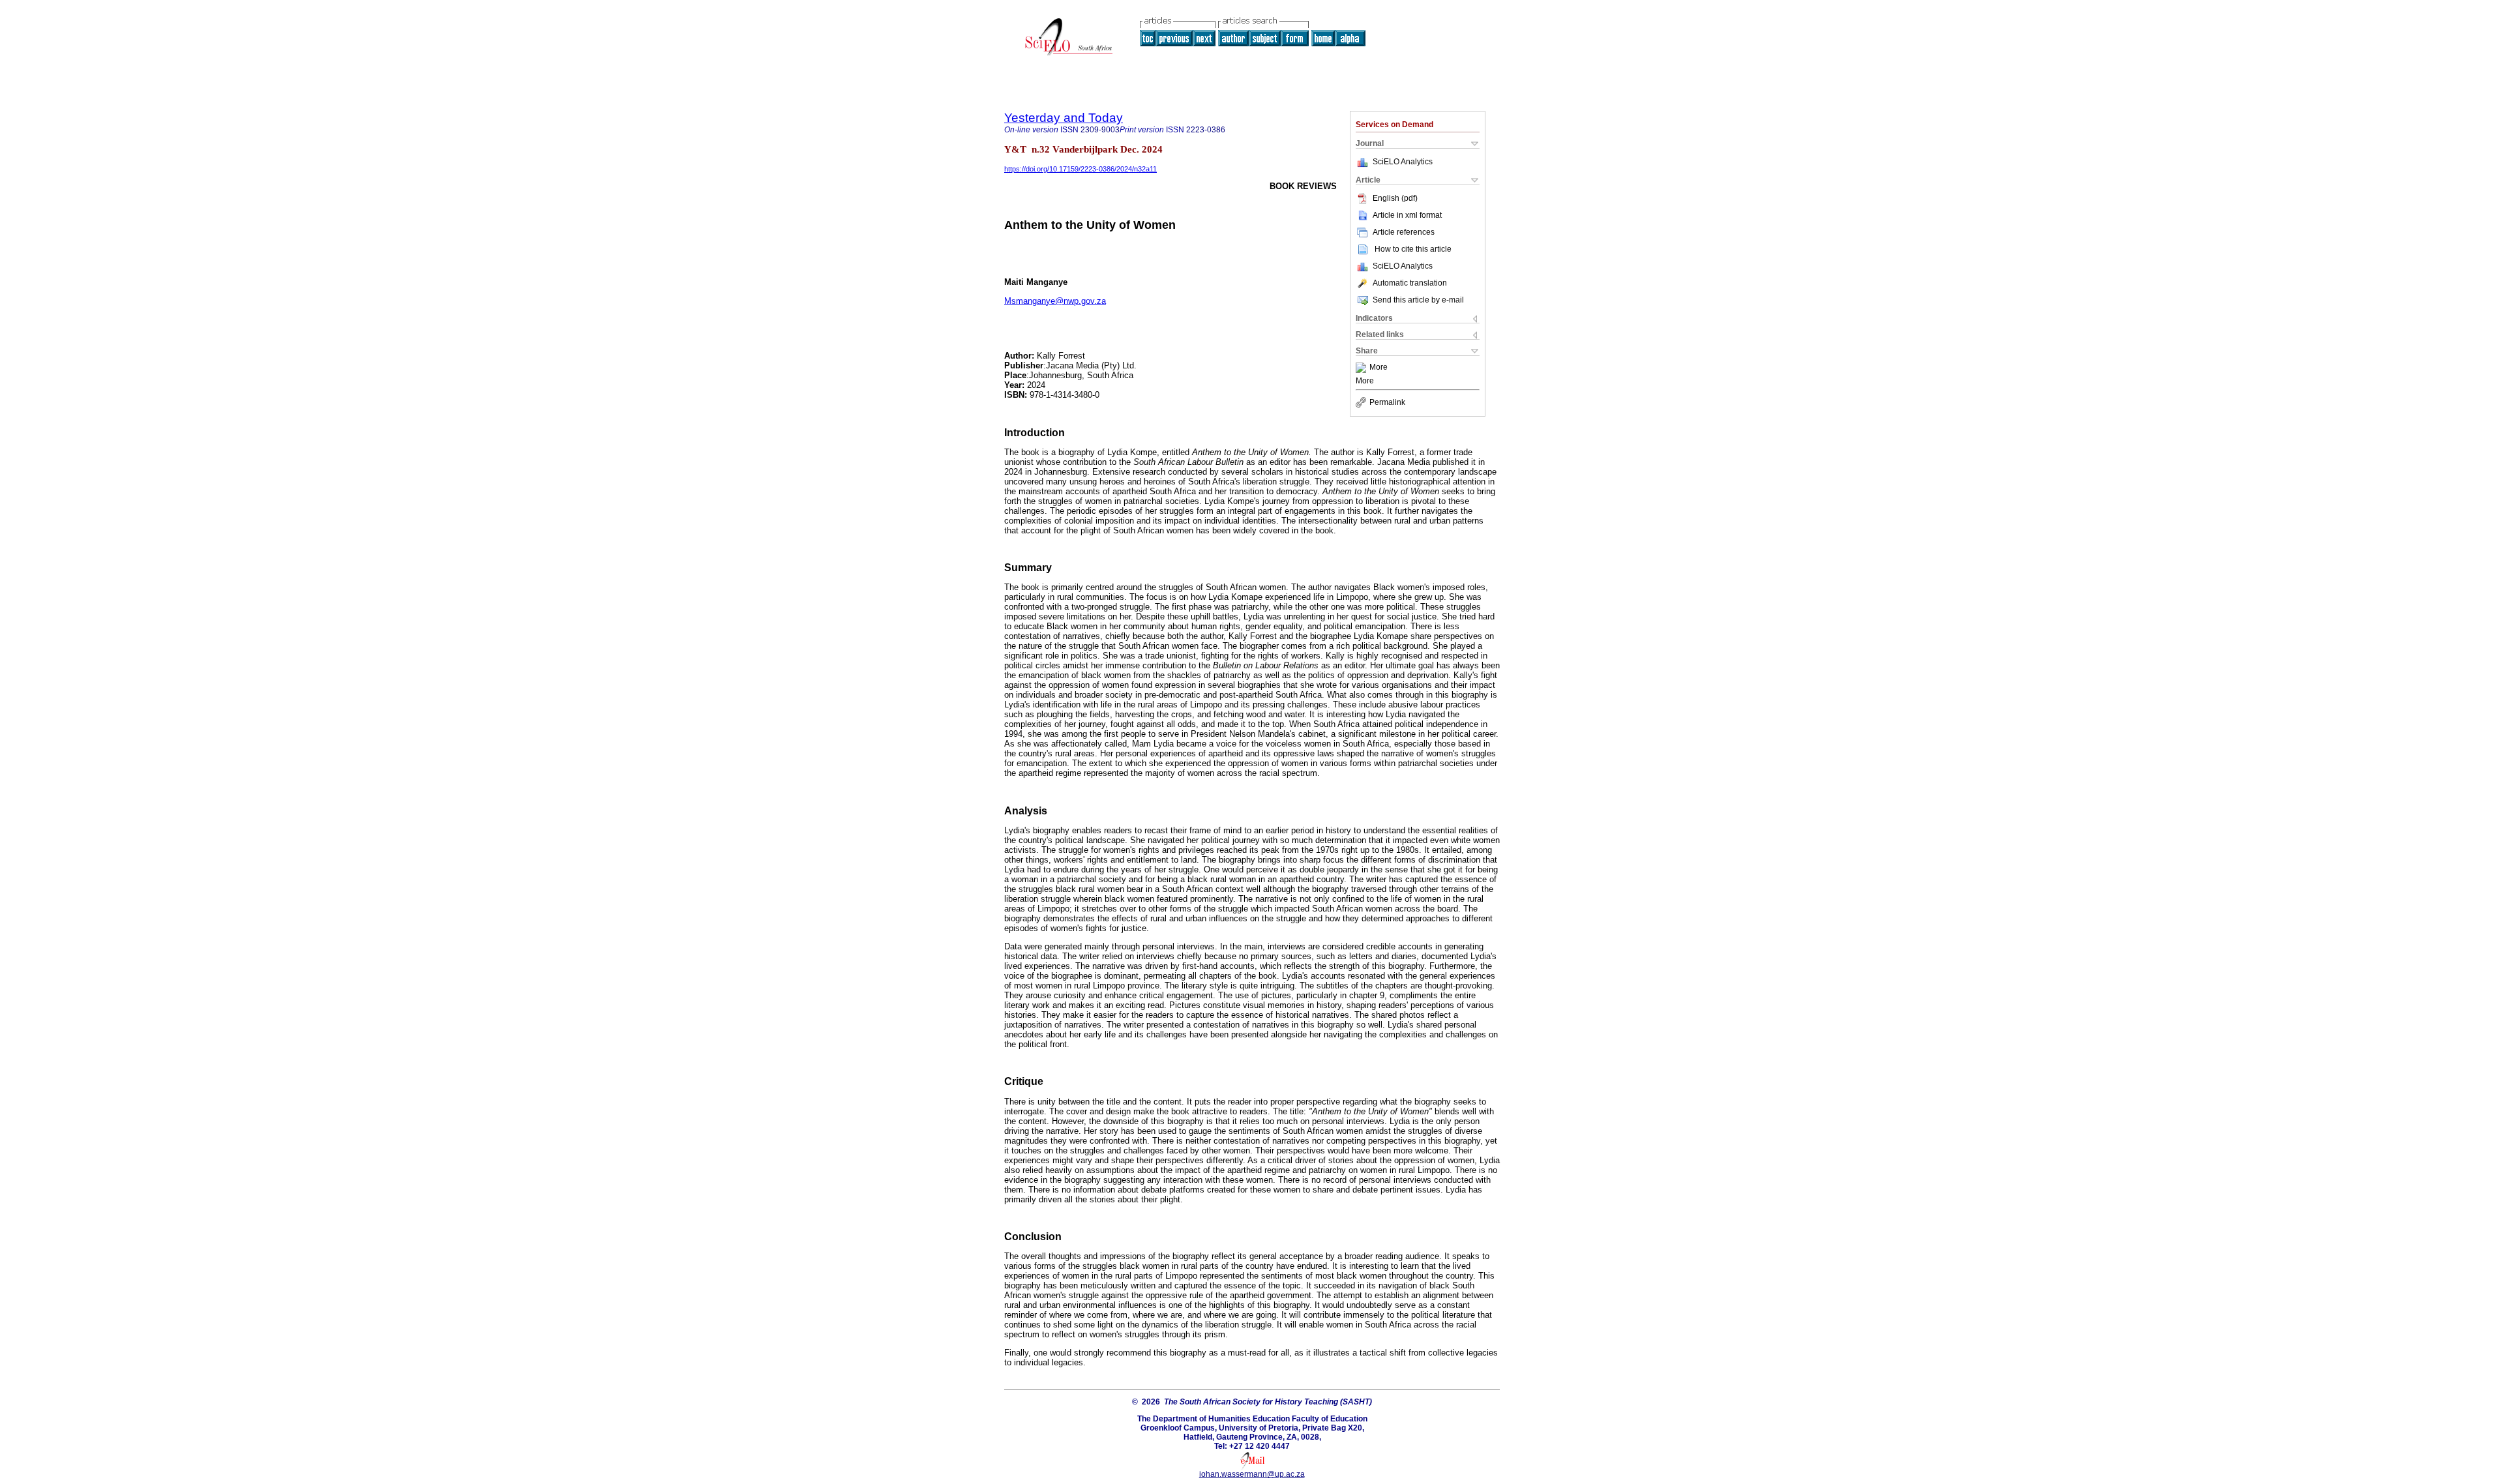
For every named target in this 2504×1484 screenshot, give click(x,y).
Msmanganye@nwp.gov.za (1055, 301)
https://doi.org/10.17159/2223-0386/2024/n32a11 (1081, 169)
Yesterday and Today (1064, 118)
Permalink (1387, 402)
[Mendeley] (1363, 368)
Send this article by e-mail (1418, 300)
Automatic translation (1410, 283)
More (1379, 368)
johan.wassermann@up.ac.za (1252, 1474)
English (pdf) (1395, 198)
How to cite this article (1413, 249)
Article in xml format (1407, 215)
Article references (1404, 232)
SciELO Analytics (1403, 162)
